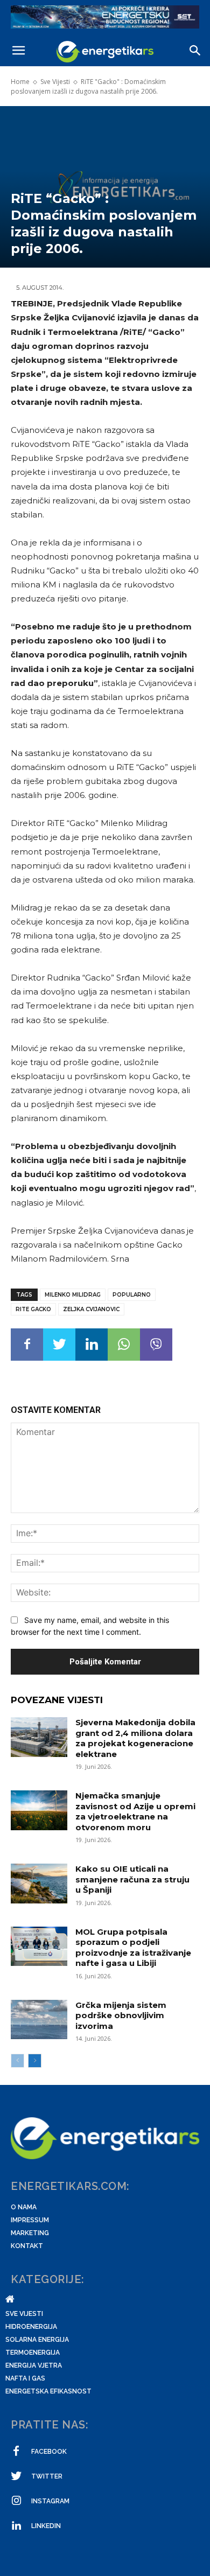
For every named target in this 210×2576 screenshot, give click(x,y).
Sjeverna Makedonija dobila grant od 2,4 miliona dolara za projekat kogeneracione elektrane (135, 1738)
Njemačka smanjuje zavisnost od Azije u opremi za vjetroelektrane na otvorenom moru (135, 1811)
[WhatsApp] (124, 1345)
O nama (24, 2207)
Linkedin (46, 2526)
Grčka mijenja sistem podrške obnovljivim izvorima (121, 2015)
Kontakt (27, 2246)
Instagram (50, 2501)
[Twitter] (59, 1345)
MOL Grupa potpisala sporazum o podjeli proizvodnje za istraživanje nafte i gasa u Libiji (133, 1948)
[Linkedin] (92, 1345)
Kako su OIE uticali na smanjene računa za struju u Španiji (132, 1879)
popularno (132, 1295)
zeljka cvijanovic (91, 1309)
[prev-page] (17, 2061)
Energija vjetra (34, 2365)
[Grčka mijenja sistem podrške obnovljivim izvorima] (39, 2020)
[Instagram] (16, 2501)
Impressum (30, 2220)
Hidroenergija (31, 2327)
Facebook (49, 2452)
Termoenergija (33, 2353)
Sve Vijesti (55, 82)
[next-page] (35, 2061)
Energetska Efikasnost (48, 2391)
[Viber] (156, 1345)
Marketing (30, 2233)
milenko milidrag (73, 1295)
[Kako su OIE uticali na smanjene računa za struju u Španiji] (39, 1884)
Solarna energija (37, 2340)
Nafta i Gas (25, 2378)
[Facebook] (27, 1345)
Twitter (47, 2476)
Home (20, 82)
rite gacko (33, 1309)
